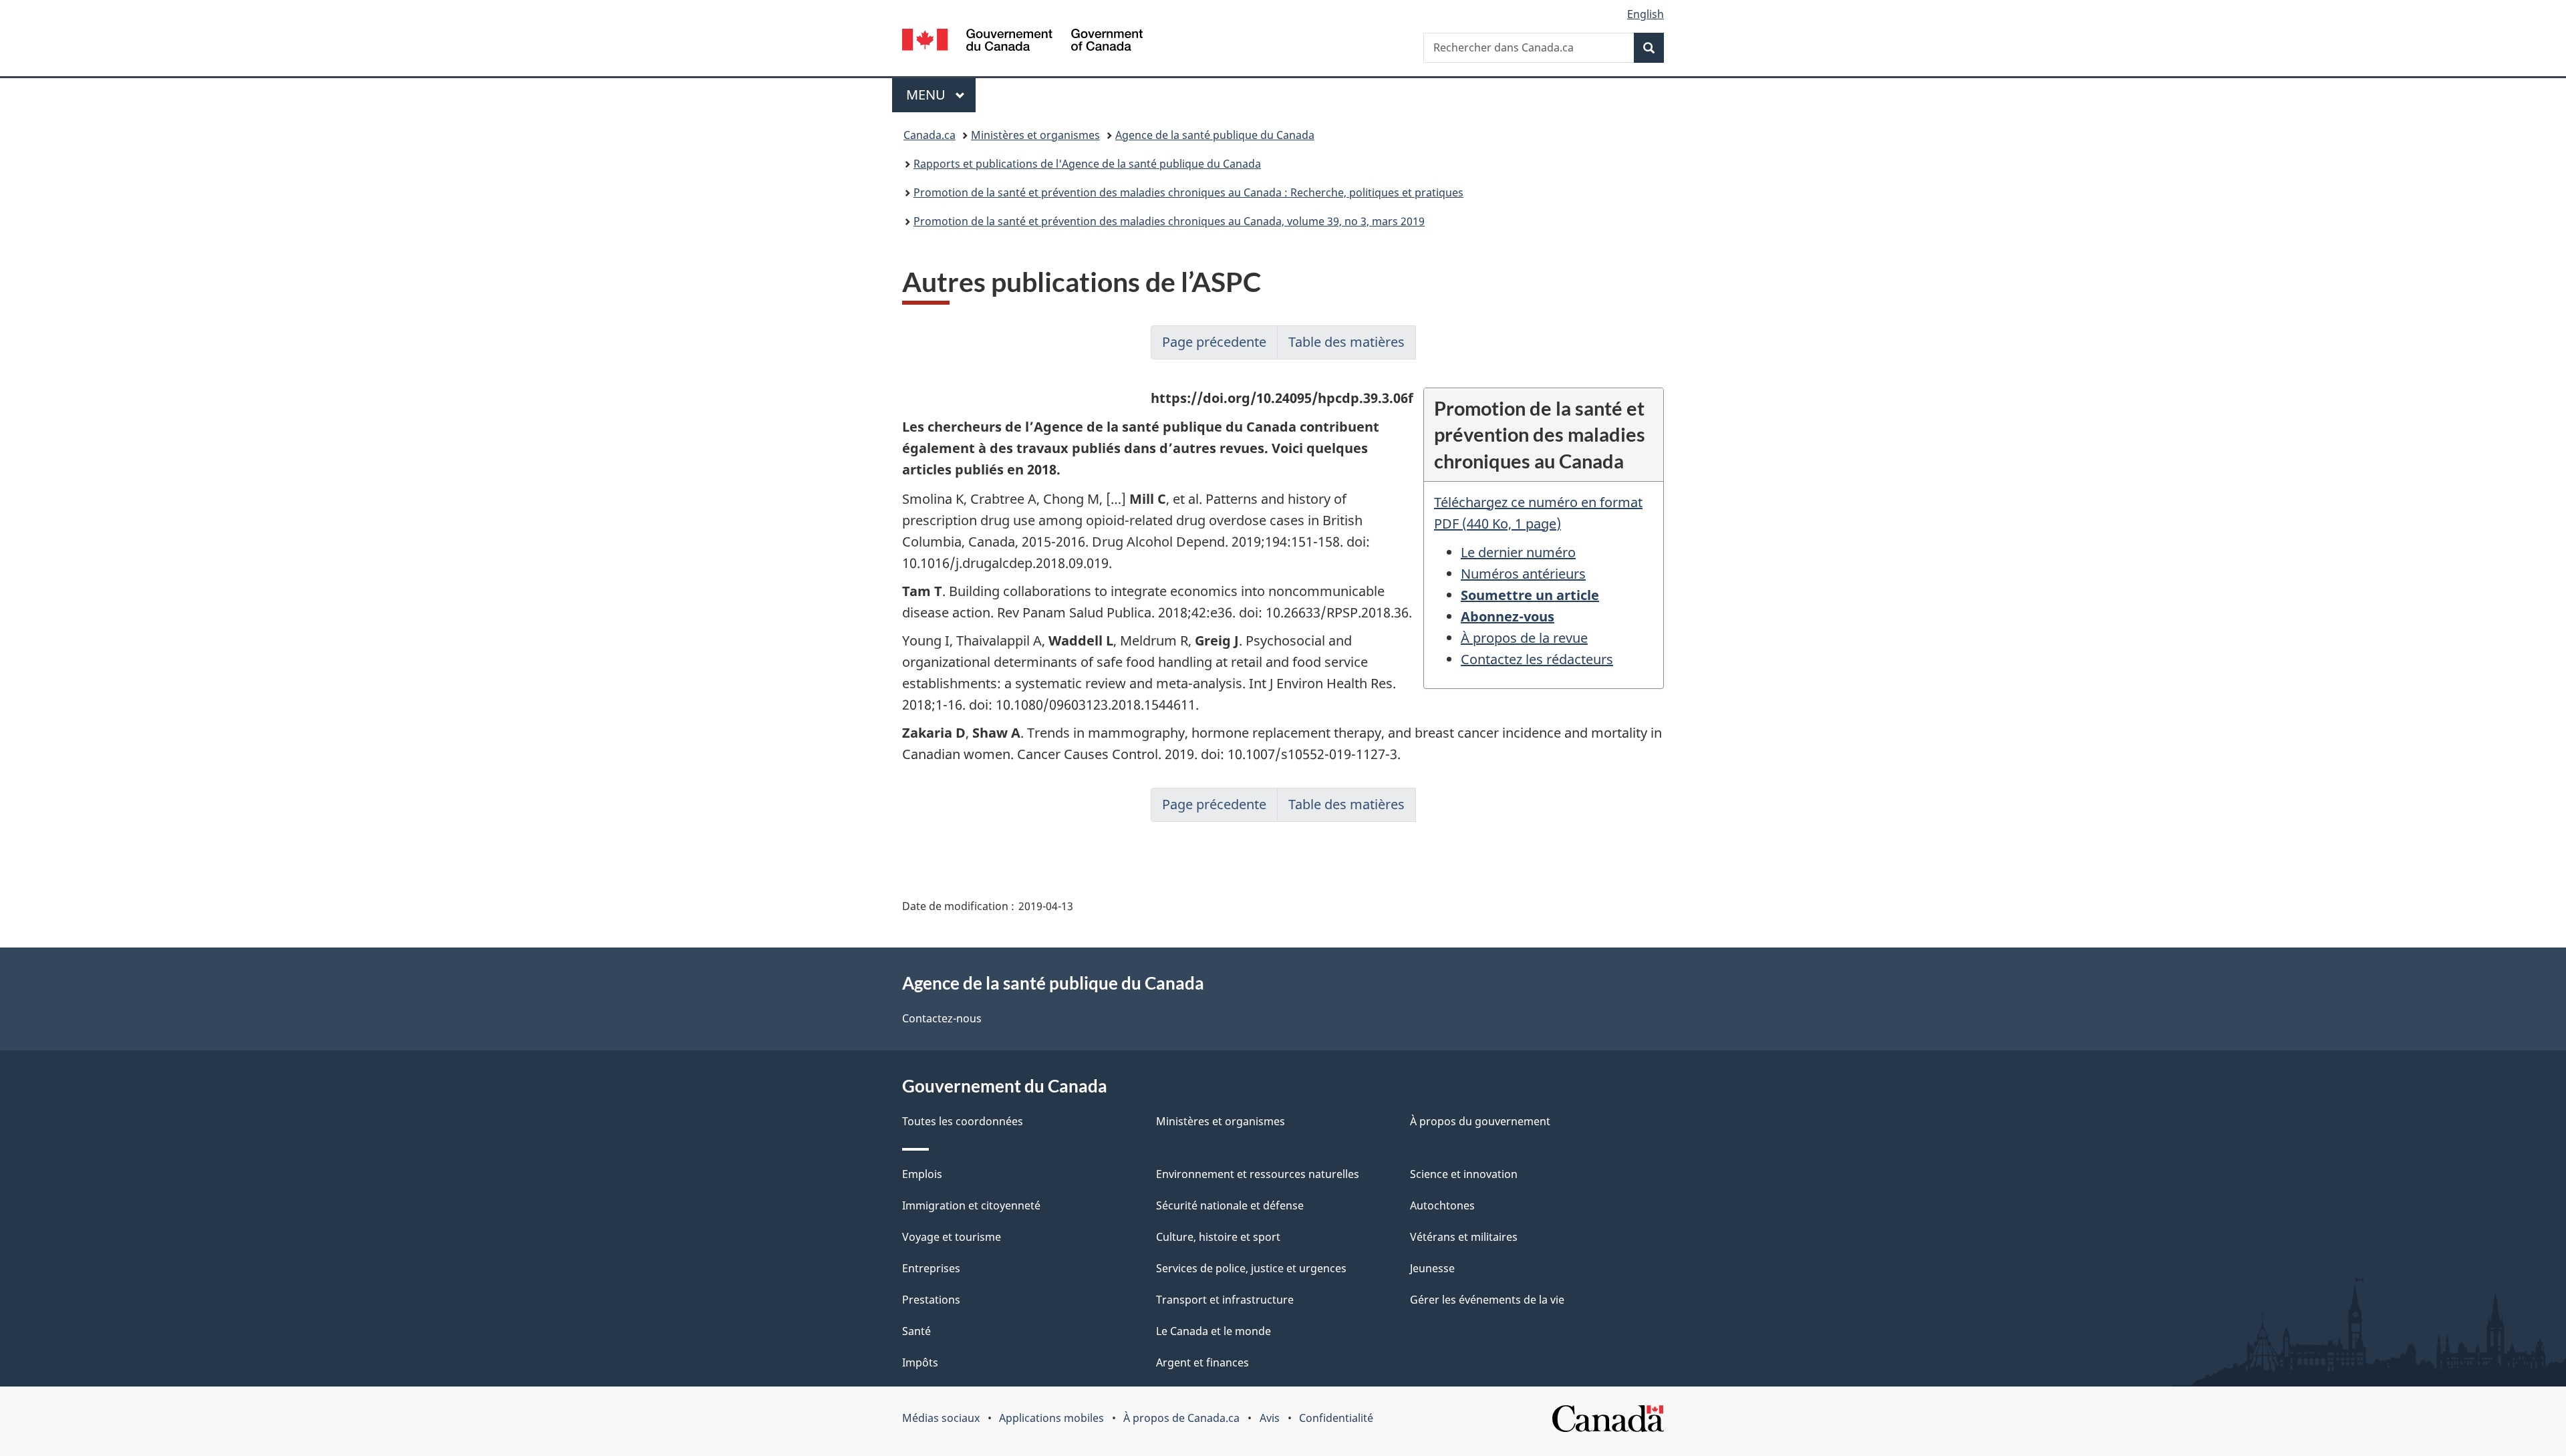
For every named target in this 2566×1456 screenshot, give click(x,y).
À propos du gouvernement (1480, 1121)
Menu (941, 95)
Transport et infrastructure (1225, 1300)
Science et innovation (1464, 1174)
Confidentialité (1336, 1418)
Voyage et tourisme (952, 1237)
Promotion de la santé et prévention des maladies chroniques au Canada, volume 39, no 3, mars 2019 (1169, 221)
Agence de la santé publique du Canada (1215, 135)
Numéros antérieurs (1523, 574)
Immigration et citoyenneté (971, 1205)
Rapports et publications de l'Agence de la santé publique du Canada (1087, 164)
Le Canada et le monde (1214, 1331)
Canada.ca (930, 135)
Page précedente (1214, 342)
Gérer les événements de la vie (1487, 1300)
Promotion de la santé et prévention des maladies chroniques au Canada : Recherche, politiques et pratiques (1188, 192)
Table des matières (1346, 342)
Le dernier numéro (1518, 552)
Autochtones (1442, 1205)
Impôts (920, 1362)
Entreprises (931, 1268)
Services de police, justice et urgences (1251, 1268)
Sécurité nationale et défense (1230, 1205)
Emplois (922, 1174)
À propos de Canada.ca (1181, 1418)
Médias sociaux (941, 1418)
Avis (1270, 1418)
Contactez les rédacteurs (1537, 659)
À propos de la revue (1524, 638)
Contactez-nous (942, 1018)
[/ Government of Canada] (1022, 42)
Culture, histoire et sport (1218, 1237)
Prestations (931, 1300)
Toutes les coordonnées (963, 1121)
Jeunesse (1432, 1268)
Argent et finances (1202, 1362)
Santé (916, 1331)
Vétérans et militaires (1464, 1237)
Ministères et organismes (1035, 135)
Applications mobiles (1051, 1418)
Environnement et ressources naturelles (1258, 1174)
